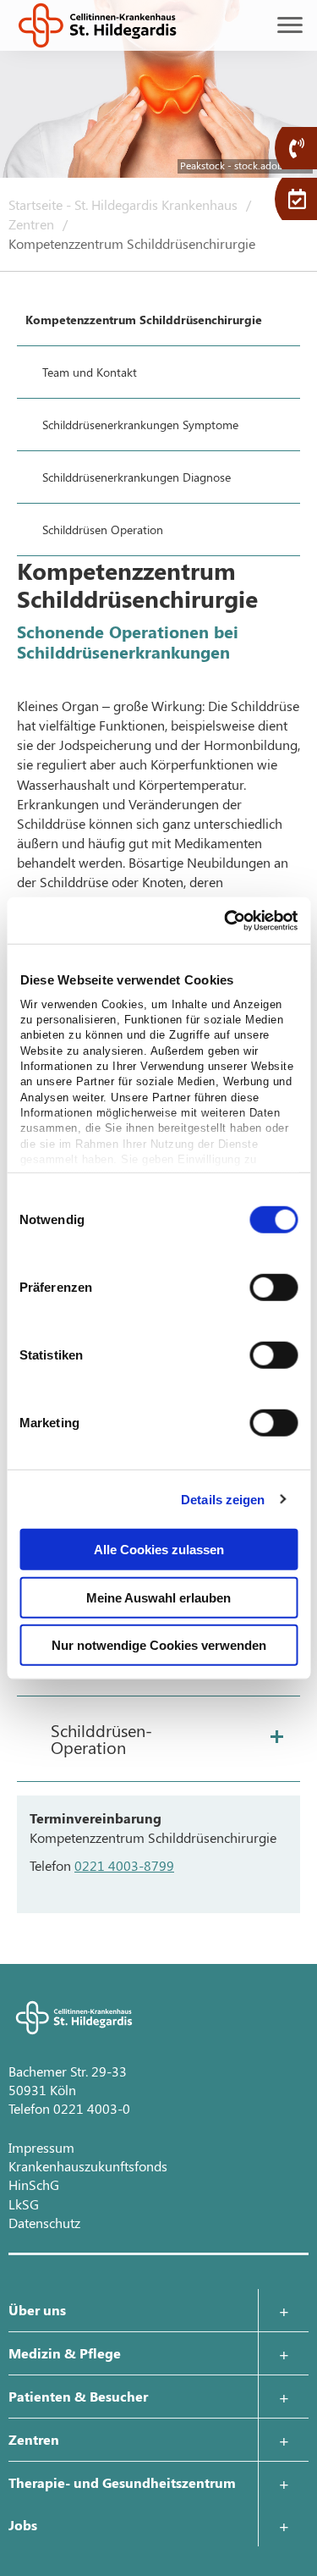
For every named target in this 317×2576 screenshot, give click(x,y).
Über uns (37, 2310)
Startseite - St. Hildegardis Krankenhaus (125, 204)
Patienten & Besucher (78, 2396)
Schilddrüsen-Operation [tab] (101, 1738)
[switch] (273, 1288)
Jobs (23, 2525)
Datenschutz (44, 2223)
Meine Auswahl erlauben (158, 1597)
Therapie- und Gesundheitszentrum (122, 2482)
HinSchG (34, 2184)
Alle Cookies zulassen (159, 1550)
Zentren (33, 224)
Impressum (41, 2147)
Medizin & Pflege (65, 2353)
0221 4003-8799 (124, 1865)
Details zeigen (223, 1499)
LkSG (24, 2204)
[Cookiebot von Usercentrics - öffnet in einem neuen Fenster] (226, 920)
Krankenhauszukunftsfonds (88, 2166)
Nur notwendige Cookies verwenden (159, 1645)
